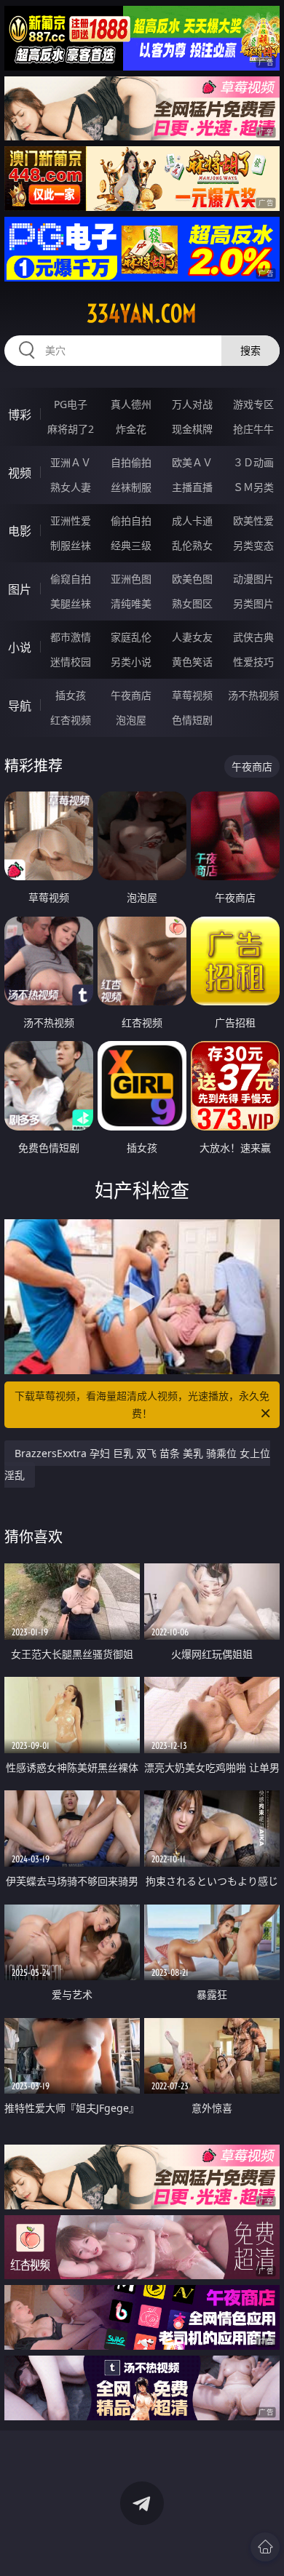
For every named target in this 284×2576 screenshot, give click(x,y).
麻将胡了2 (71, 429)
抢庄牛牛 (253, 429)
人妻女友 (192, 637)
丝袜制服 (131, 487)
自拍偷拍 (131, 462)
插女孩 (71, 695)
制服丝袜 (71, 545)
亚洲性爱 (71, 521)
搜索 (251, 350)
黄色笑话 (192, 662)
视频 (20, 473)
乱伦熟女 (192, 545)
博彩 (20, 415)
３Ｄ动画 (253, 462)
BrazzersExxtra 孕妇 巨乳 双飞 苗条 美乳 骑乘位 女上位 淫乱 (137, 1464)
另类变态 (253, 545)
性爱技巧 (253, 662)
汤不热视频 (253, 695)
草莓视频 (192, 695)
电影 (20, 531)
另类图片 (253, 603)
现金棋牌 (192, 429)
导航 (20, 706)
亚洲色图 (131, 579)
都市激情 (71, 637)
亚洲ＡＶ (71, 462)
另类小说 (131, 662)
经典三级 (131, 545)
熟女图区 (192, 603)
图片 (20, 589)
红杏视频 (71, 720)
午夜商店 (131, 695)
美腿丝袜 (71, 603)
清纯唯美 (131, 603)
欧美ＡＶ (192, 462)
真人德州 (131, 404)
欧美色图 (192, 579)
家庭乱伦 (131, 637)
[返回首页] (265, 2547)
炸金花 (131, 429)
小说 (20, 647)
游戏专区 (253, 404)
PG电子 (71, 404)
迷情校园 (71, 662)
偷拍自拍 (131, 521)
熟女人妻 (71, 487)
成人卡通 (192, 521)
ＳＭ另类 (253, 487)
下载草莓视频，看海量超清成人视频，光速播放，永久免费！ (142, 1404)
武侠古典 (253, 637)
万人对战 (192, 404)
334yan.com (142, 314)
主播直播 (192, 487)
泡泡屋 (131, 720)
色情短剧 (192, 720)
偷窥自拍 (71, 579)
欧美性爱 (253, 521)
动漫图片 (253, 579)
